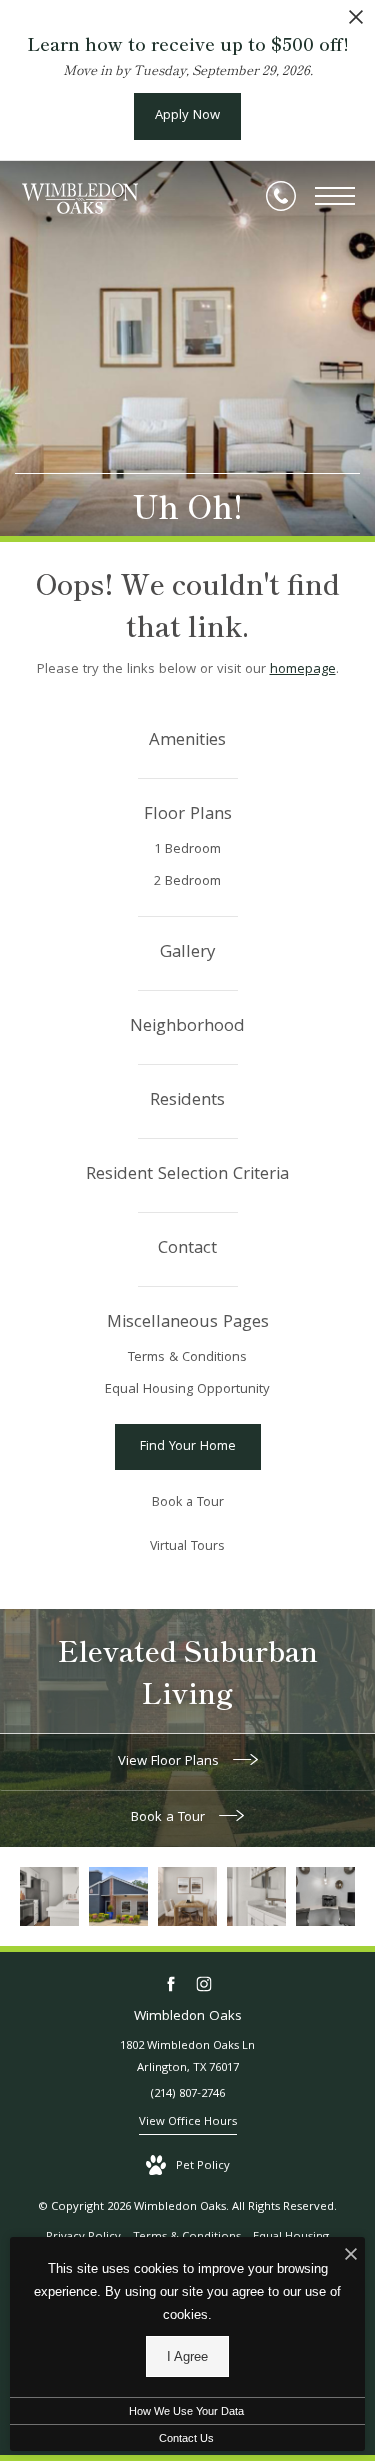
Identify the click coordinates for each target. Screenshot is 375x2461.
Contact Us (186, 2438)
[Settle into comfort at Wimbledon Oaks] (187, 1896)
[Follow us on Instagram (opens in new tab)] (204, 1984)
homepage (303, 670)
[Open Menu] (335, 196)
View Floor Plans (170, 1762)
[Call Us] (281, 196)
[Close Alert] (356, 22)
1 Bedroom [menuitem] (187, 850)
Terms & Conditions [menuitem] (187, 1358)
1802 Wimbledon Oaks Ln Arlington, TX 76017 (187, 2057)
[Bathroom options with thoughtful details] (256, 1896)
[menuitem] (187, 742)
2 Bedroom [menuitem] (187, 882)
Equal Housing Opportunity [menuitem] (187, 1390)
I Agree (187, 2356)
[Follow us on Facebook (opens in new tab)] (171, 1984)
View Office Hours (188, 2122)
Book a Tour (170, 1818)
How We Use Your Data (186, 2411)
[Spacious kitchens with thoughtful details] (49, 1896)
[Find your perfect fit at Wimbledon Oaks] (118, 1896)
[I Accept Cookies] (351, 2257)
